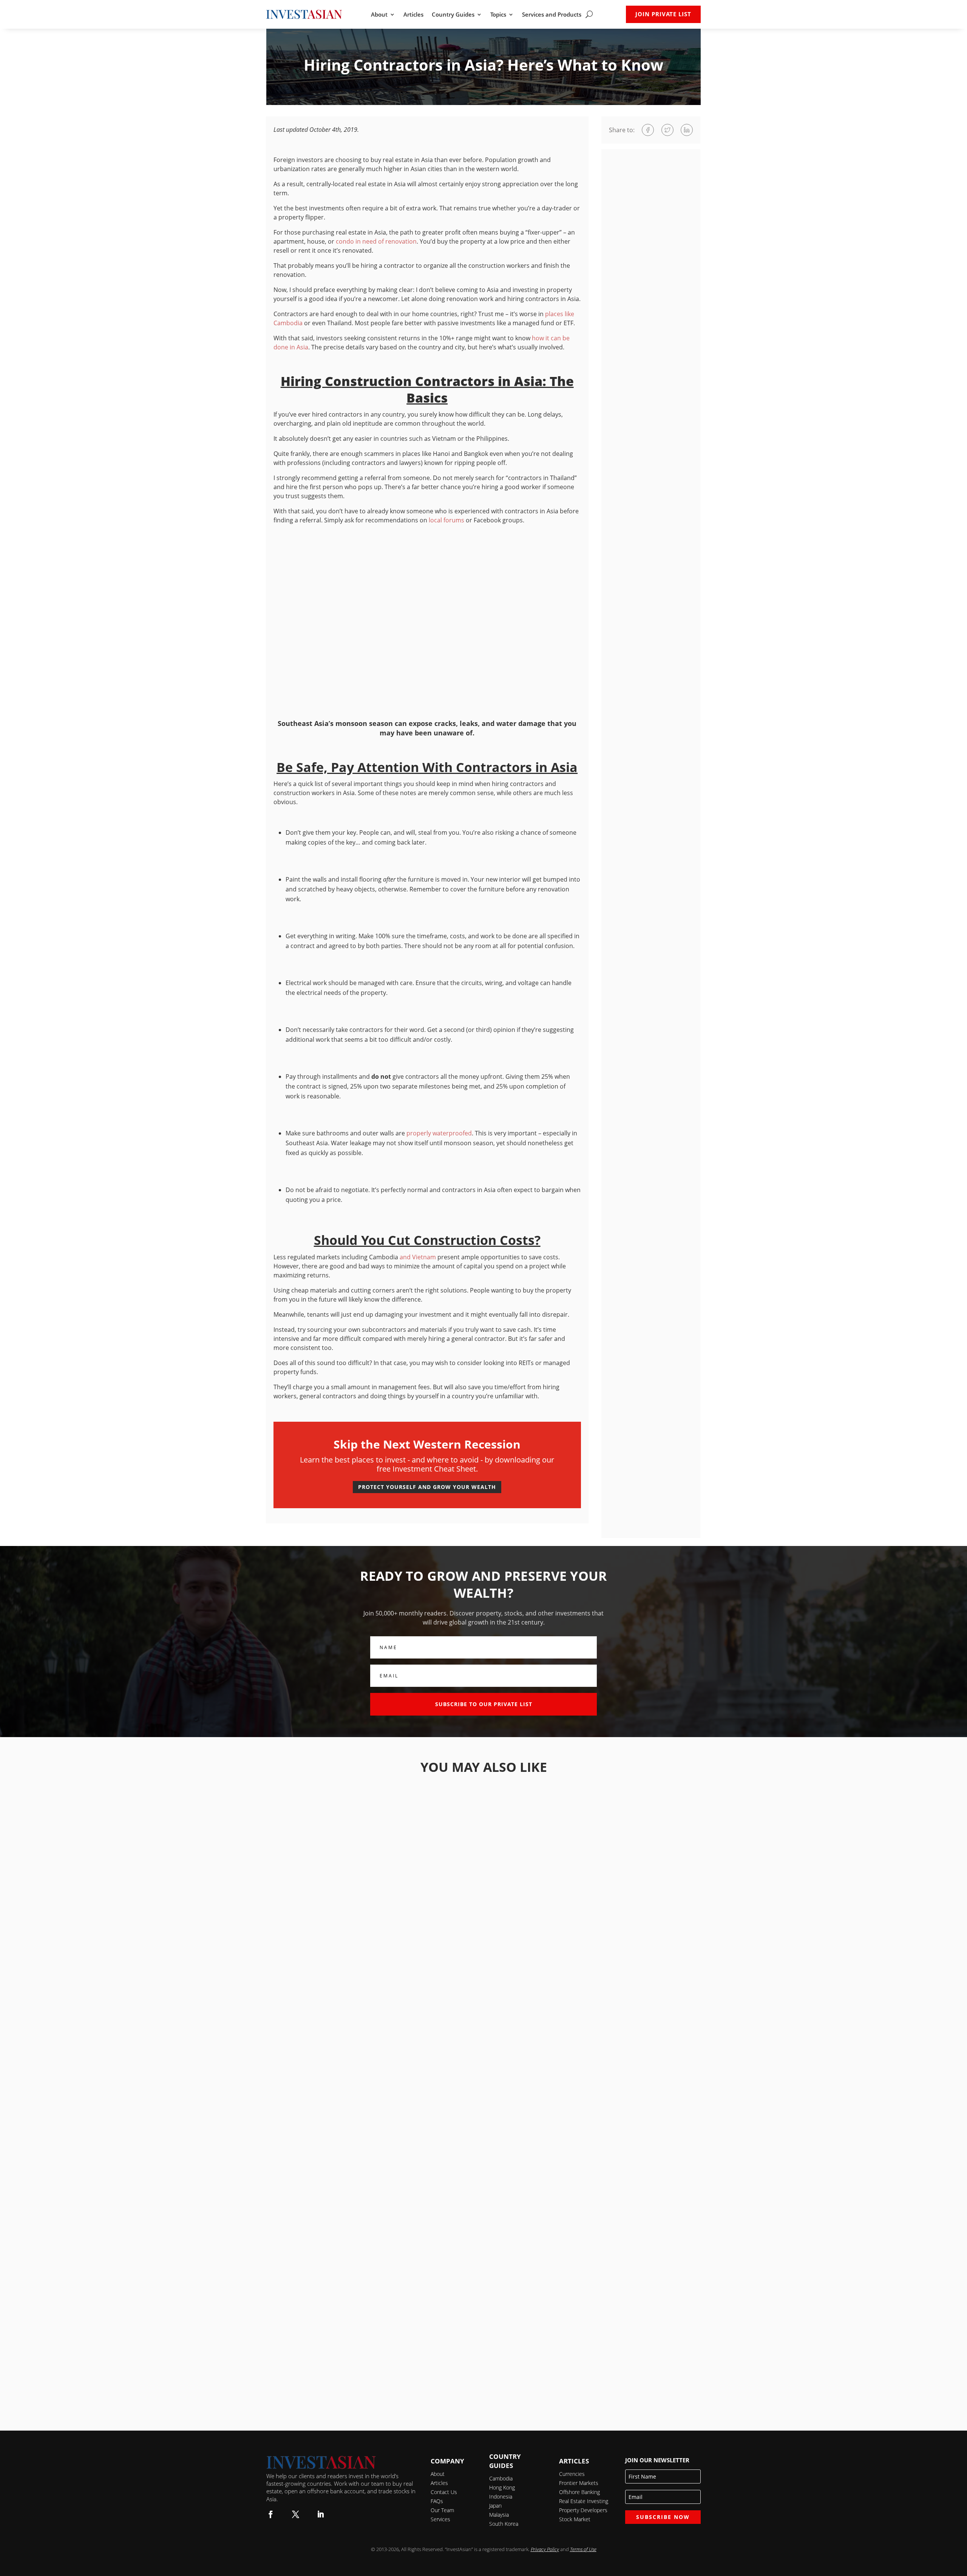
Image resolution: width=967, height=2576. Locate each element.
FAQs (437, 2501)
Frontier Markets (579, 2483)
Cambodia (501, 2478)
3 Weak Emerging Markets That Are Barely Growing (484, 2168)
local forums (446, 520)
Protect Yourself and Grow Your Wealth (427, 1487)
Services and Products (552, 15)
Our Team (442, 2510)
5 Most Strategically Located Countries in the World (483, 2065)
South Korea (504, 2524)
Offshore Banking (579, 2492)
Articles (413, 15)
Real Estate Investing (584, 2501)
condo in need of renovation (376, 241)
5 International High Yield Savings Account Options (483, 1962)
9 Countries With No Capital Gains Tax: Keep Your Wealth (484, 2271)
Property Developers (583, 2510)
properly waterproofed (439, 1133)
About (379, 15)
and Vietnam (418, 1257)
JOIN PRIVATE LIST (663, 14)
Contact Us (444, 2492)
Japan (495, 2506)
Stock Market (575, 2519)
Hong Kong (502, 2487)
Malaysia (499, 2515)
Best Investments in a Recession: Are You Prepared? (484, 2374)
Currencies (572, 2474)
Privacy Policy (545, 2549)
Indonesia (501, 2496)
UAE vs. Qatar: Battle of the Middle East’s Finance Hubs (483, 1859)
